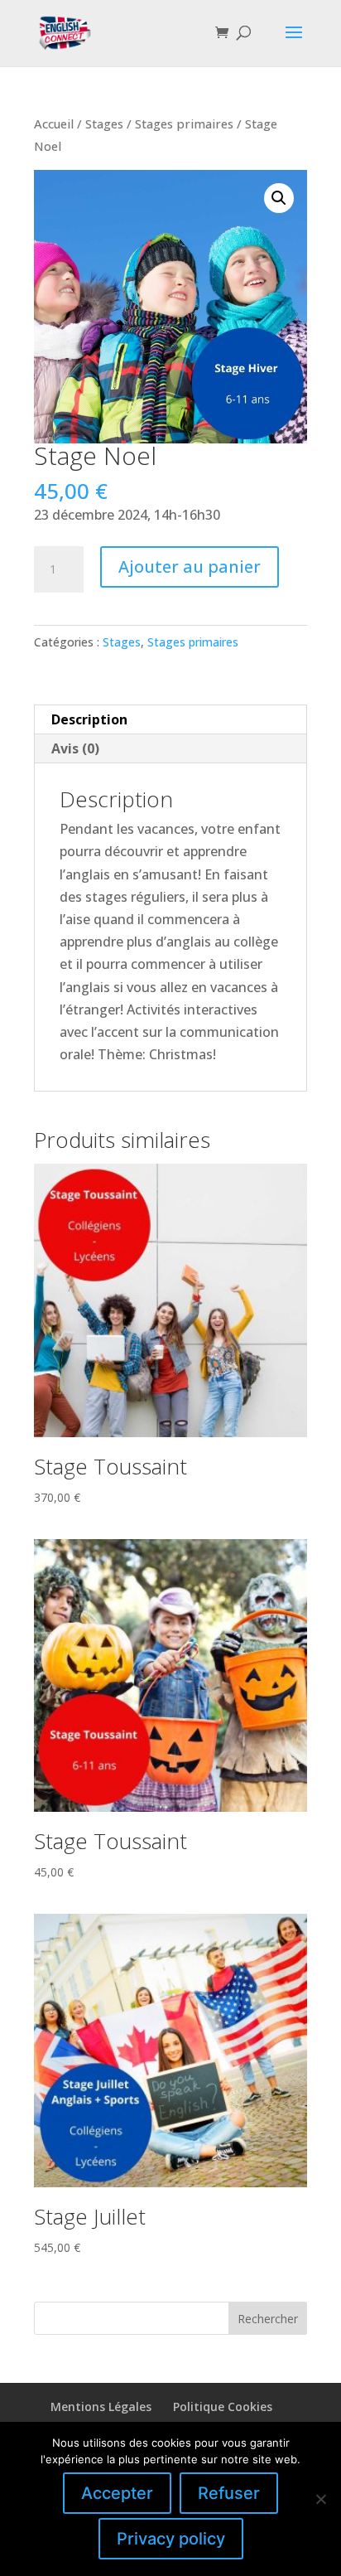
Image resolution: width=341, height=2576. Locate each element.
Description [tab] (89, 719)
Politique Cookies (223, 2407)
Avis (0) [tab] (75, 748)
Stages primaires (184, 123)
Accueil (54, 123)
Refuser (229, 2493)
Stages (104, 123)
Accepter (117, 2493)
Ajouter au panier (190, 567)
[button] (279, 198)
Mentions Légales (101, 2407)
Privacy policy (171, 2539)
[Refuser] (320, 2499)
